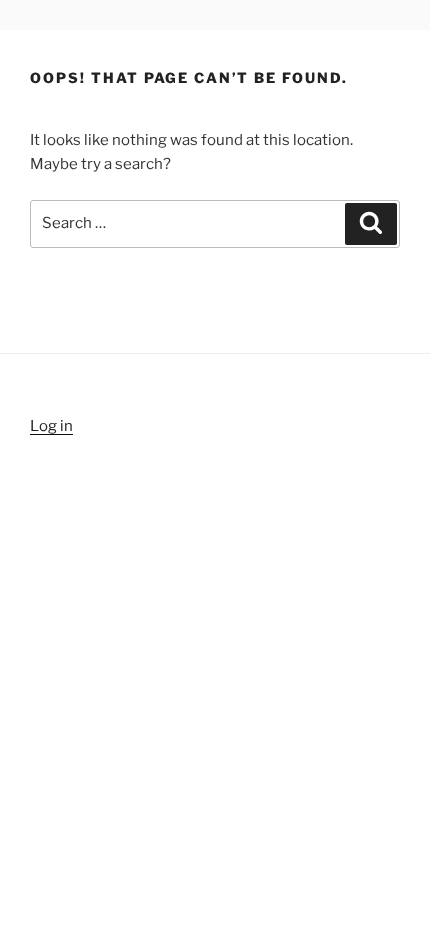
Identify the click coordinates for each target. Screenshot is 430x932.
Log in (51, 426)
